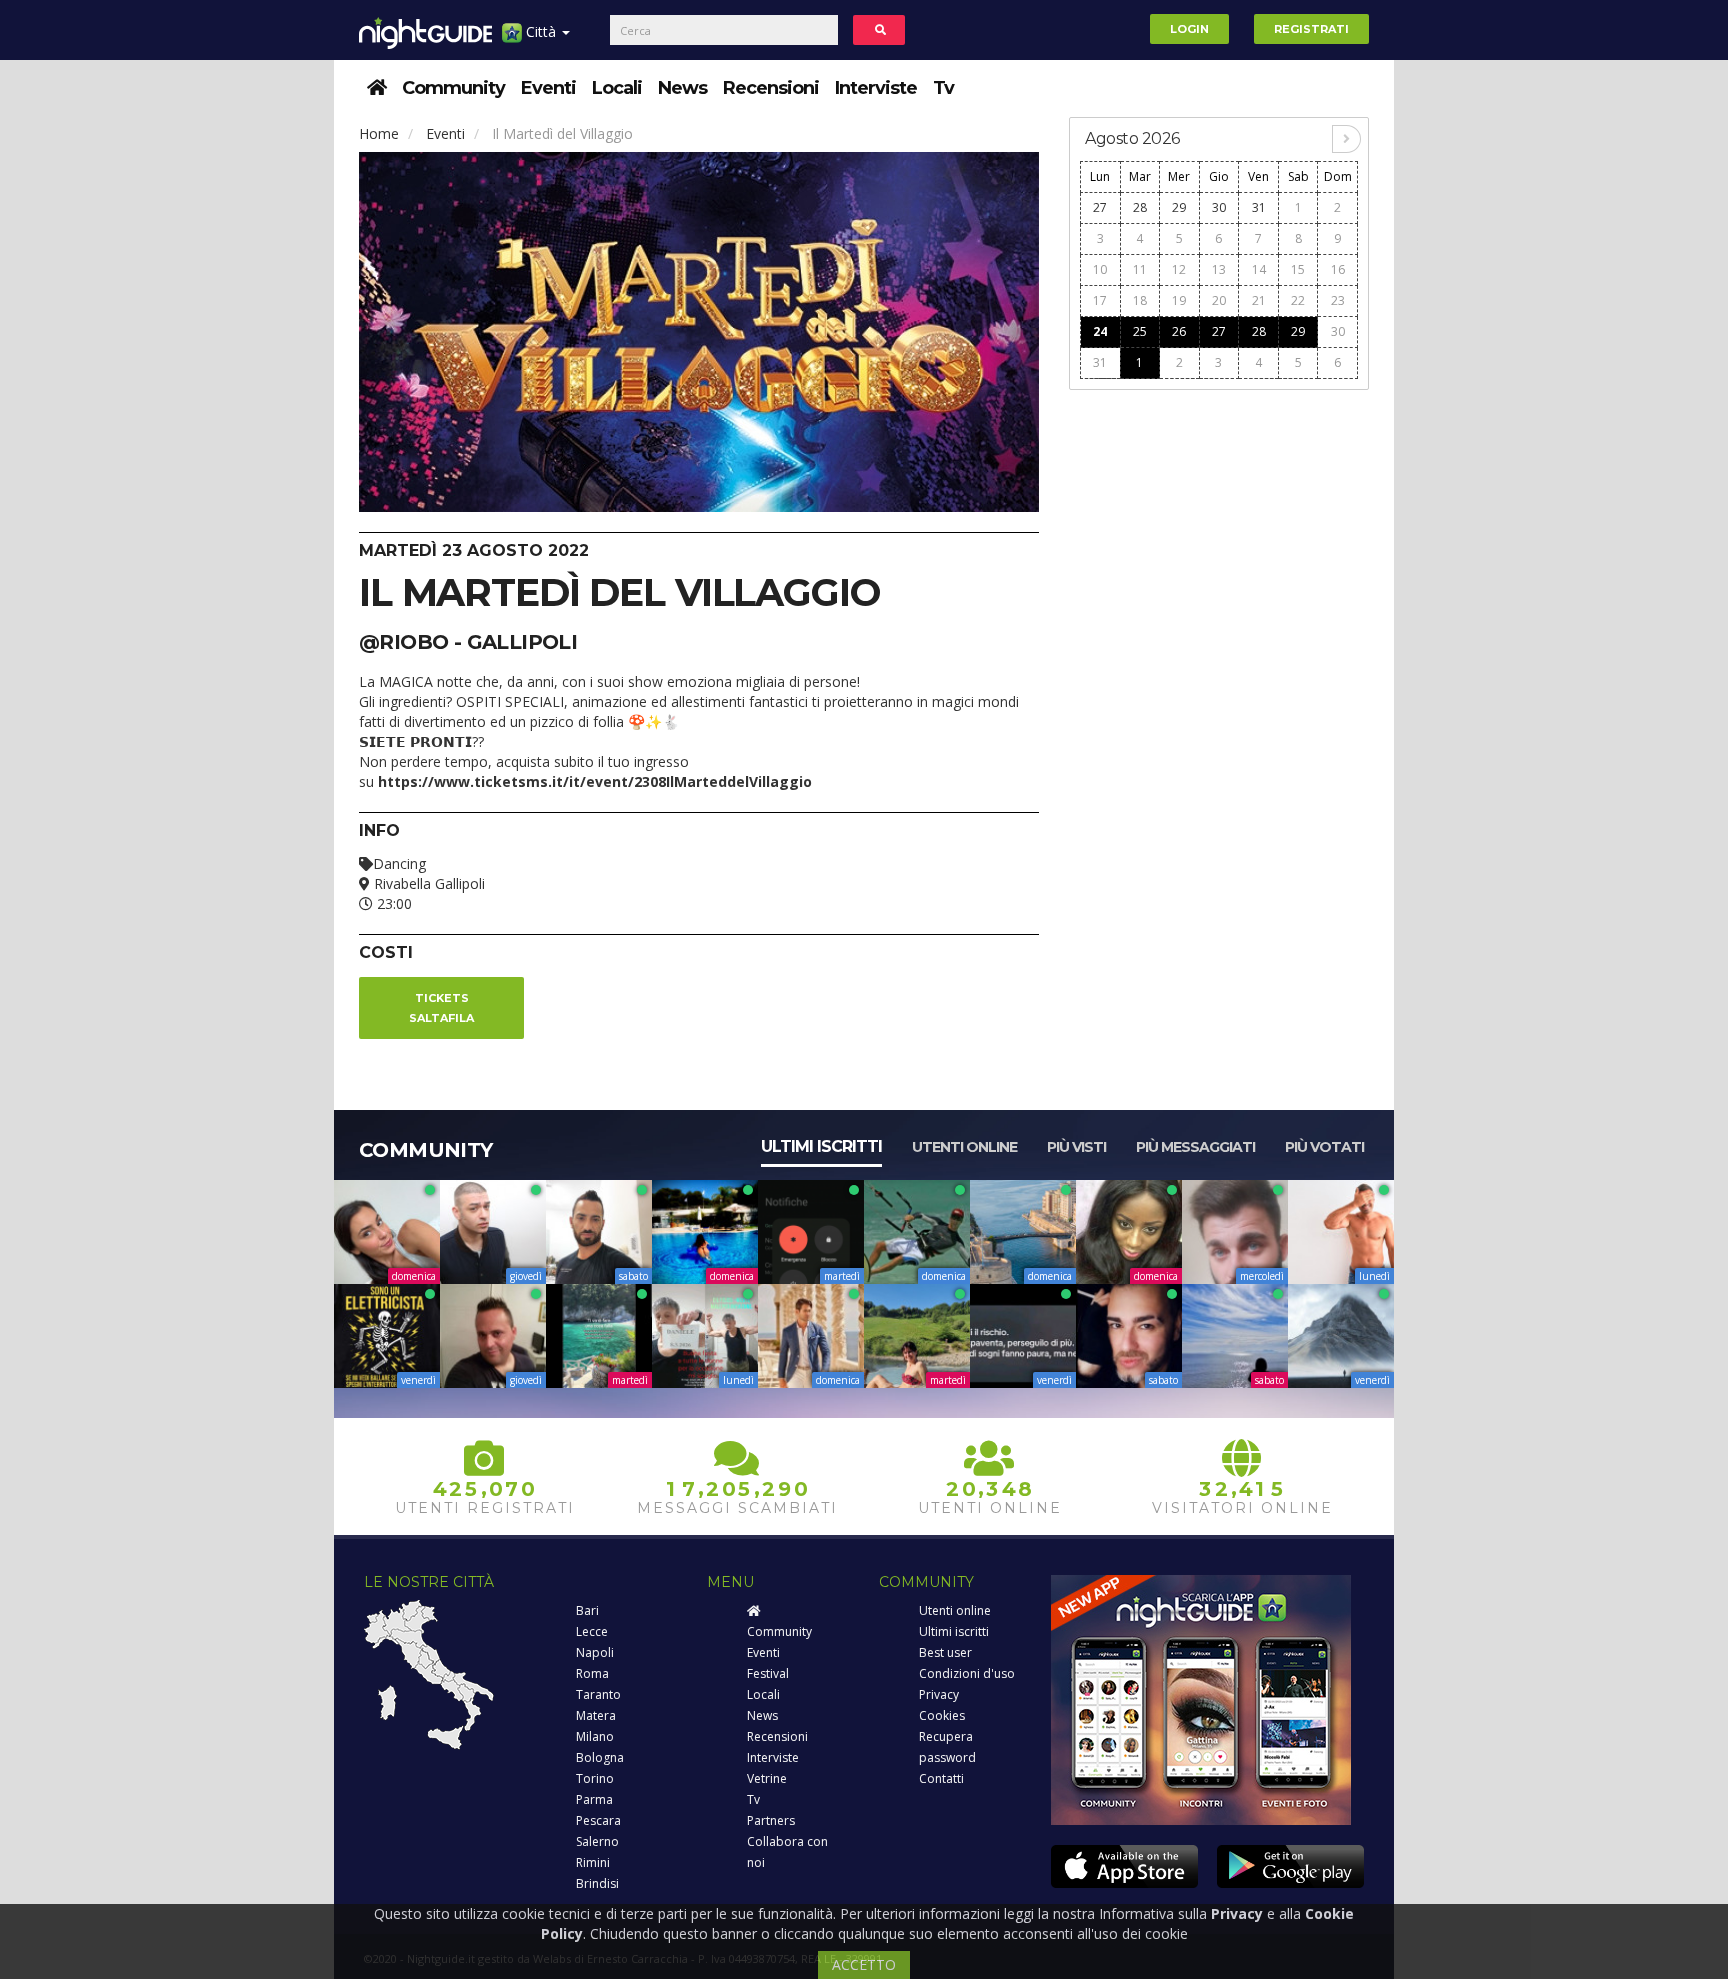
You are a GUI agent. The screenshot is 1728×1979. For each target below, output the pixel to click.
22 (1298, 300)
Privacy (939, 1694)
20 (1219, 300)
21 (1259, 300)
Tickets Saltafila (441, 1008)
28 (1140, 207)
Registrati (1311, 29)
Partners (771, 1820)
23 (1338, 300)
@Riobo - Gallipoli (468, 642)
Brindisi (597, 1883)
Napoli (595, 1652)
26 (1179, 331)
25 (1140, 331)
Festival (768, 1673)
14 (1259, 269)
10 (1100, 269)
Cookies (942, 1715)
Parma (594, 1799)
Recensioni (771, 88)
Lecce (592, 1631)
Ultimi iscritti (821, 1146)
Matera (596, 1715)
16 (1338, 269)
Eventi (548, 88)
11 (1140, 269)
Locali (617, 88)
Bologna (600, 1757)
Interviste (876, 88)
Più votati (1324, 1147)
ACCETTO (864, 1964)
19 (1179, 300)
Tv (943, 88)
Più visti (1076, 1147)
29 (1179, 207)
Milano (595, 1736)
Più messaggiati (1195, 1147)
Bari (587, 1610)
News (682, 88)
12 (1179, 269)
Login (1189, 29)
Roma (592, 1673)
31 (1259, 207)
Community (453, 88)
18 (1140, 300)
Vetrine (767, 1778)
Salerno (597, 1841)
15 (1298, 269)
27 (1100, 207)
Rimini (593, 1862)
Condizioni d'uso (967, 1673)
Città (541, 31)
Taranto (598, 1694)
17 (1100, 300)
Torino (595, 1778)
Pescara (598, 1820)
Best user (945, 1652)
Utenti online (964, 1147)
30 (1219, 207)
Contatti (941, 1778)
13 (1219, 269)
